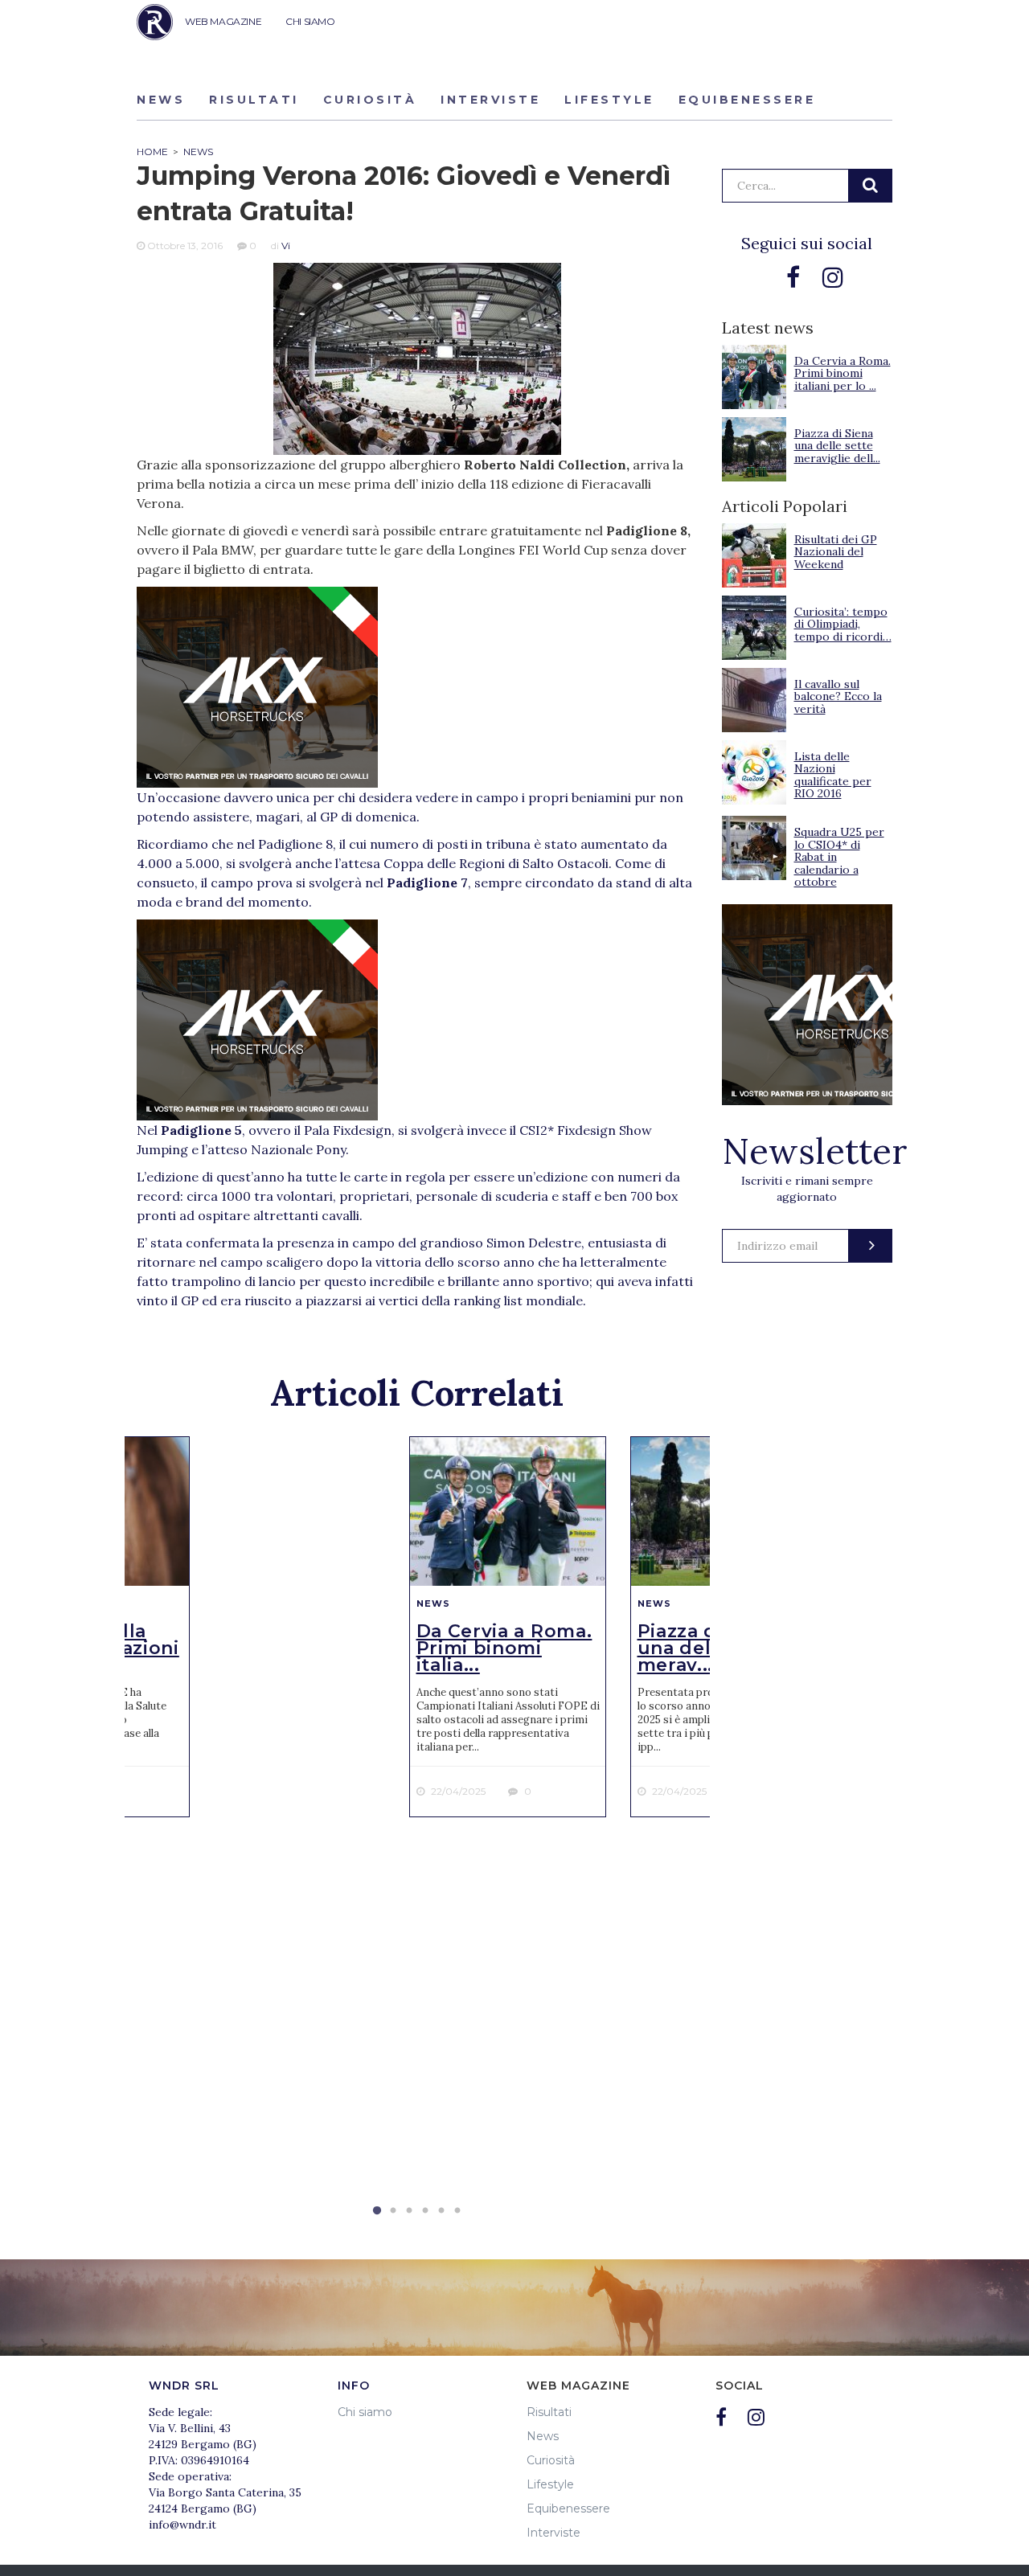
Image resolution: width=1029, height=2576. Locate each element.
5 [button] (441, 2211)
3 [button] (409, 2211)
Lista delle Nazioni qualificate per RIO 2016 (833, 775)
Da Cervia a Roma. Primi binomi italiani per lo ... (842, 373)
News (161, 100)
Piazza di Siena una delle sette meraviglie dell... (837, 446)
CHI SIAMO (310, 21)
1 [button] (377, 2211)
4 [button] (425, 2211)
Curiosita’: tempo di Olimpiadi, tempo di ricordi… (843, 624)
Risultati (254, 100)
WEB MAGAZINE (223, 21)
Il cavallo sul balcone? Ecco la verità (838, 696)
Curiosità (370, 100)
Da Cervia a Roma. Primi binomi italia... (504, 1648)
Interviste (490, 100)
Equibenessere (747, 100)
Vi (286, 246)
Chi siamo (365, 2412)
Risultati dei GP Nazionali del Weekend (836, 552)
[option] (508, 1627)
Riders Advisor (155, 22)
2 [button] (393, 2211)
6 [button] (457, 2211)
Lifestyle (609, 100)
